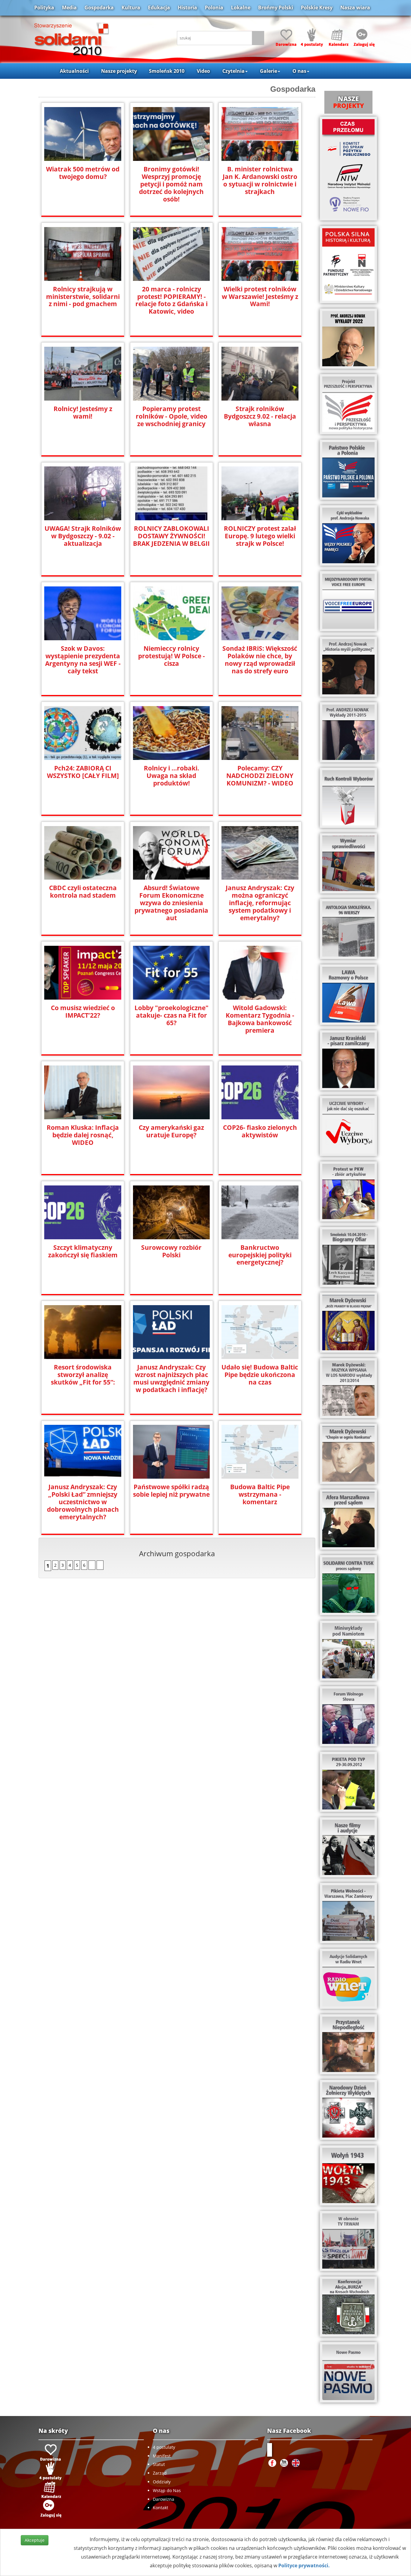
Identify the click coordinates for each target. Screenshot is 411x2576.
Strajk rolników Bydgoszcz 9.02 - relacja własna (260, 416)
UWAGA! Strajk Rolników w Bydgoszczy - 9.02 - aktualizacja (83, 536)
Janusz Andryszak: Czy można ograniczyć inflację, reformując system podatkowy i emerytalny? (260, 903)
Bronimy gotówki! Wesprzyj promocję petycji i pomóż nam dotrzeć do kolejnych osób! (171, 184)
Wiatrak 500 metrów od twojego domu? (83, 173)
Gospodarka (99, 8)
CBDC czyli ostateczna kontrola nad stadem (83, 892)
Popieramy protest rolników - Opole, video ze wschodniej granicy (172, 416)
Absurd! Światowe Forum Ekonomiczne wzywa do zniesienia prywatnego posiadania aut (171, 903)
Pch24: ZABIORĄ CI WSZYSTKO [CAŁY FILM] (83, 772)
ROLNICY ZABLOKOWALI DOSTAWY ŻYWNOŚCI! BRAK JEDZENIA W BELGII (171, 536)
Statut (159, 2464)
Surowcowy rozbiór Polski (171, 1251)
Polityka (44, 8)
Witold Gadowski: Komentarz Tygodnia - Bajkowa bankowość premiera (260, 1019)
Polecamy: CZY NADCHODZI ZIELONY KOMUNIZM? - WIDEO (260, 776)
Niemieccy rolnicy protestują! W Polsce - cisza (172, 656)
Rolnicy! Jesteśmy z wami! (83, 413)
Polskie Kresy (317, 8)
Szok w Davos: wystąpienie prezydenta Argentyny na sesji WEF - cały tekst (83, 660)
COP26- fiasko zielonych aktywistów (260, 1131)
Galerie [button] (269, 71)
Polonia (214, 8)
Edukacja (159, 8)
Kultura (131, 8)
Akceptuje (35, 2540)
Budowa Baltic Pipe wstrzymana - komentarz (260, 1494)
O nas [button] (299, 71)
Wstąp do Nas (167, 2490)
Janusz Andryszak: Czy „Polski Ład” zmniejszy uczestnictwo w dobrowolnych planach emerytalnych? (83, 1502)
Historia (187, 8)
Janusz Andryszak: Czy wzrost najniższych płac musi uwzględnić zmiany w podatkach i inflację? (171, 1379)
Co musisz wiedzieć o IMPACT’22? (83, 1012)
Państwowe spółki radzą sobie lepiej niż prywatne (171, 1491)
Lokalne (241, 8)
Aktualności (74, 71)
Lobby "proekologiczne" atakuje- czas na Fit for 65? (172, 1015)
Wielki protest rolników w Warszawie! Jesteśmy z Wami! (260, 297)
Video (203, 71)
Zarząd (160, 2473)
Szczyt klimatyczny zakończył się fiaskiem (83, 1251)
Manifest (162, 2456)
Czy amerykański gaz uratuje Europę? (171, 1131)
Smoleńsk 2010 (167, 71)
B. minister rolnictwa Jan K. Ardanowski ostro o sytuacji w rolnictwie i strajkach (260, 180)
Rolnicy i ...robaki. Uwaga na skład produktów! (172, 776)
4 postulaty (164, 2447)
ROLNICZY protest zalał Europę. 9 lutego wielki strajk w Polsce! (260, 536)
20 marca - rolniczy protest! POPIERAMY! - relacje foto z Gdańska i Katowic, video (172, 300)
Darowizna (164, 2499)
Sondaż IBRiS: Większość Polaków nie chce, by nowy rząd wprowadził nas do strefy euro (260, 660)
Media (69, 8)
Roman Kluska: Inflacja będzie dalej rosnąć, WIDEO (83, 1135)
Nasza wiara (355, 8)
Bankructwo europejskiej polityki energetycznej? (260, 1255)
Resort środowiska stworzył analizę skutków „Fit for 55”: (83, 1375)
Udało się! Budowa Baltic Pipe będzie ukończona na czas (260, 1375)
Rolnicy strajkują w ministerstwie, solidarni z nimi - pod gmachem (83, 297)
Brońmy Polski (276, 8)
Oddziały (162, 2482)
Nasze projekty (119, 71)
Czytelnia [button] (233, 71)
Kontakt (161, 2508)
